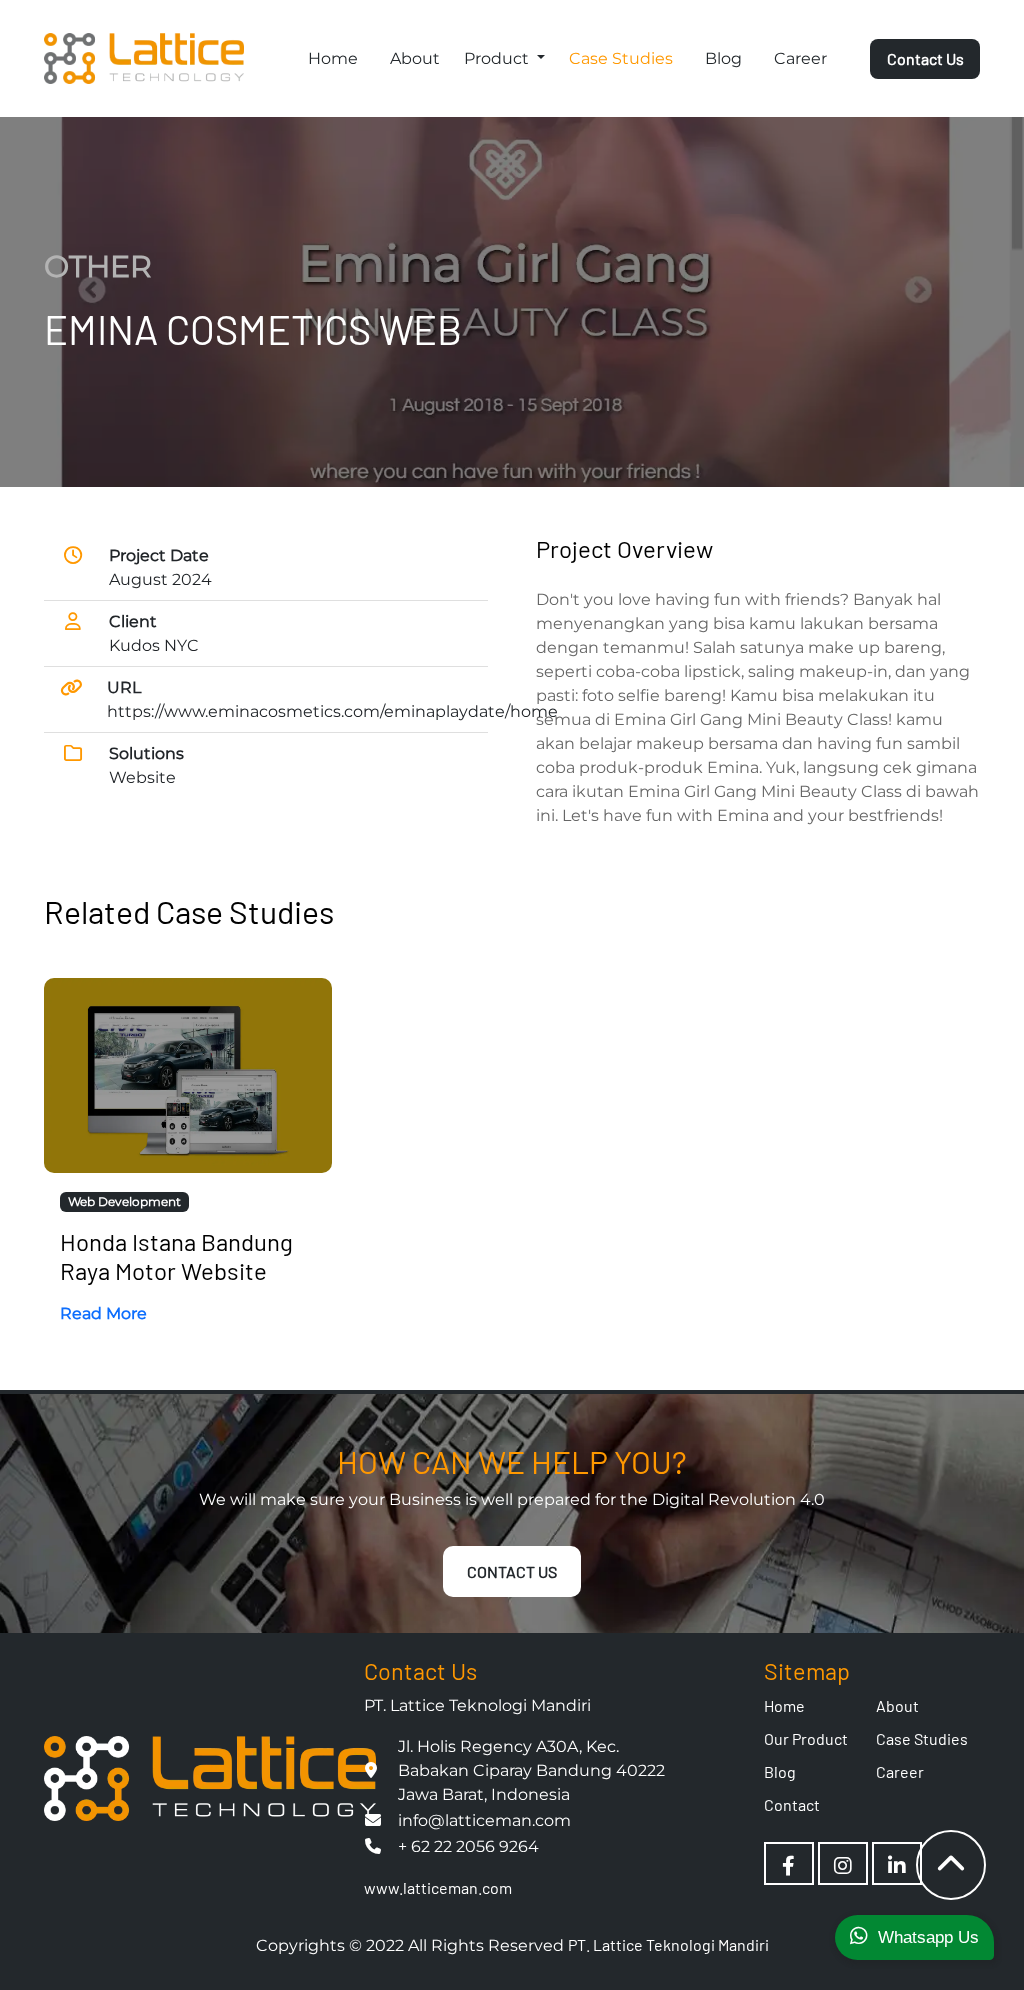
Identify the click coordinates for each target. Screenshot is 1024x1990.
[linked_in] (897, 1865)
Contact (792, 1804)
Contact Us (925, 58)
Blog (723, 58)
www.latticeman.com (438, 1887)
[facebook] (788, 1865)
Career (800, 58)
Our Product (806, 1738)
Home (333, 58)
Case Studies (621, 58)
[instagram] (843, 1865)
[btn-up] (951, 1865)
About (415, 58)
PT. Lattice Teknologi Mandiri (668, 1944)
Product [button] (498, 58)
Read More (103, 1313)
